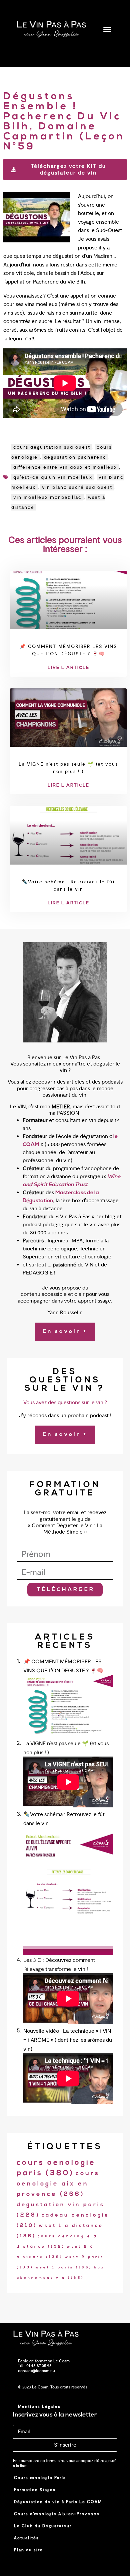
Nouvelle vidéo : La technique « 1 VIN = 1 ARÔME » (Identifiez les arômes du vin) (68, 2040)
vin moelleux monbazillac (47, 497)
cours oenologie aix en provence (58, 2184)
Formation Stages (35, 2490)
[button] (107, 29)
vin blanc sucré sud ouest (77, 487)
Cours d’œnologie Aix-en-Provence (57, 2514)
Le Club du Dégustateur (43, 2526)
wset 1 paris (64, 2268)
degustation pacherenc (75, 457)
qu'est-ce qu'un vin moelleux (53, 477)
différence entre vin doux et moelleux (65, 467)
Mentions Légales (39, 2406)
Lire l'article (68, 668)
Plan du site (28, 2550)
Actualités (26, 2538)
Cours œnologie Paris (40, 2478)
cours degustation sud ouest (52, 447)
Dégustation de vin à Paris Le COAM (58, 2502)
